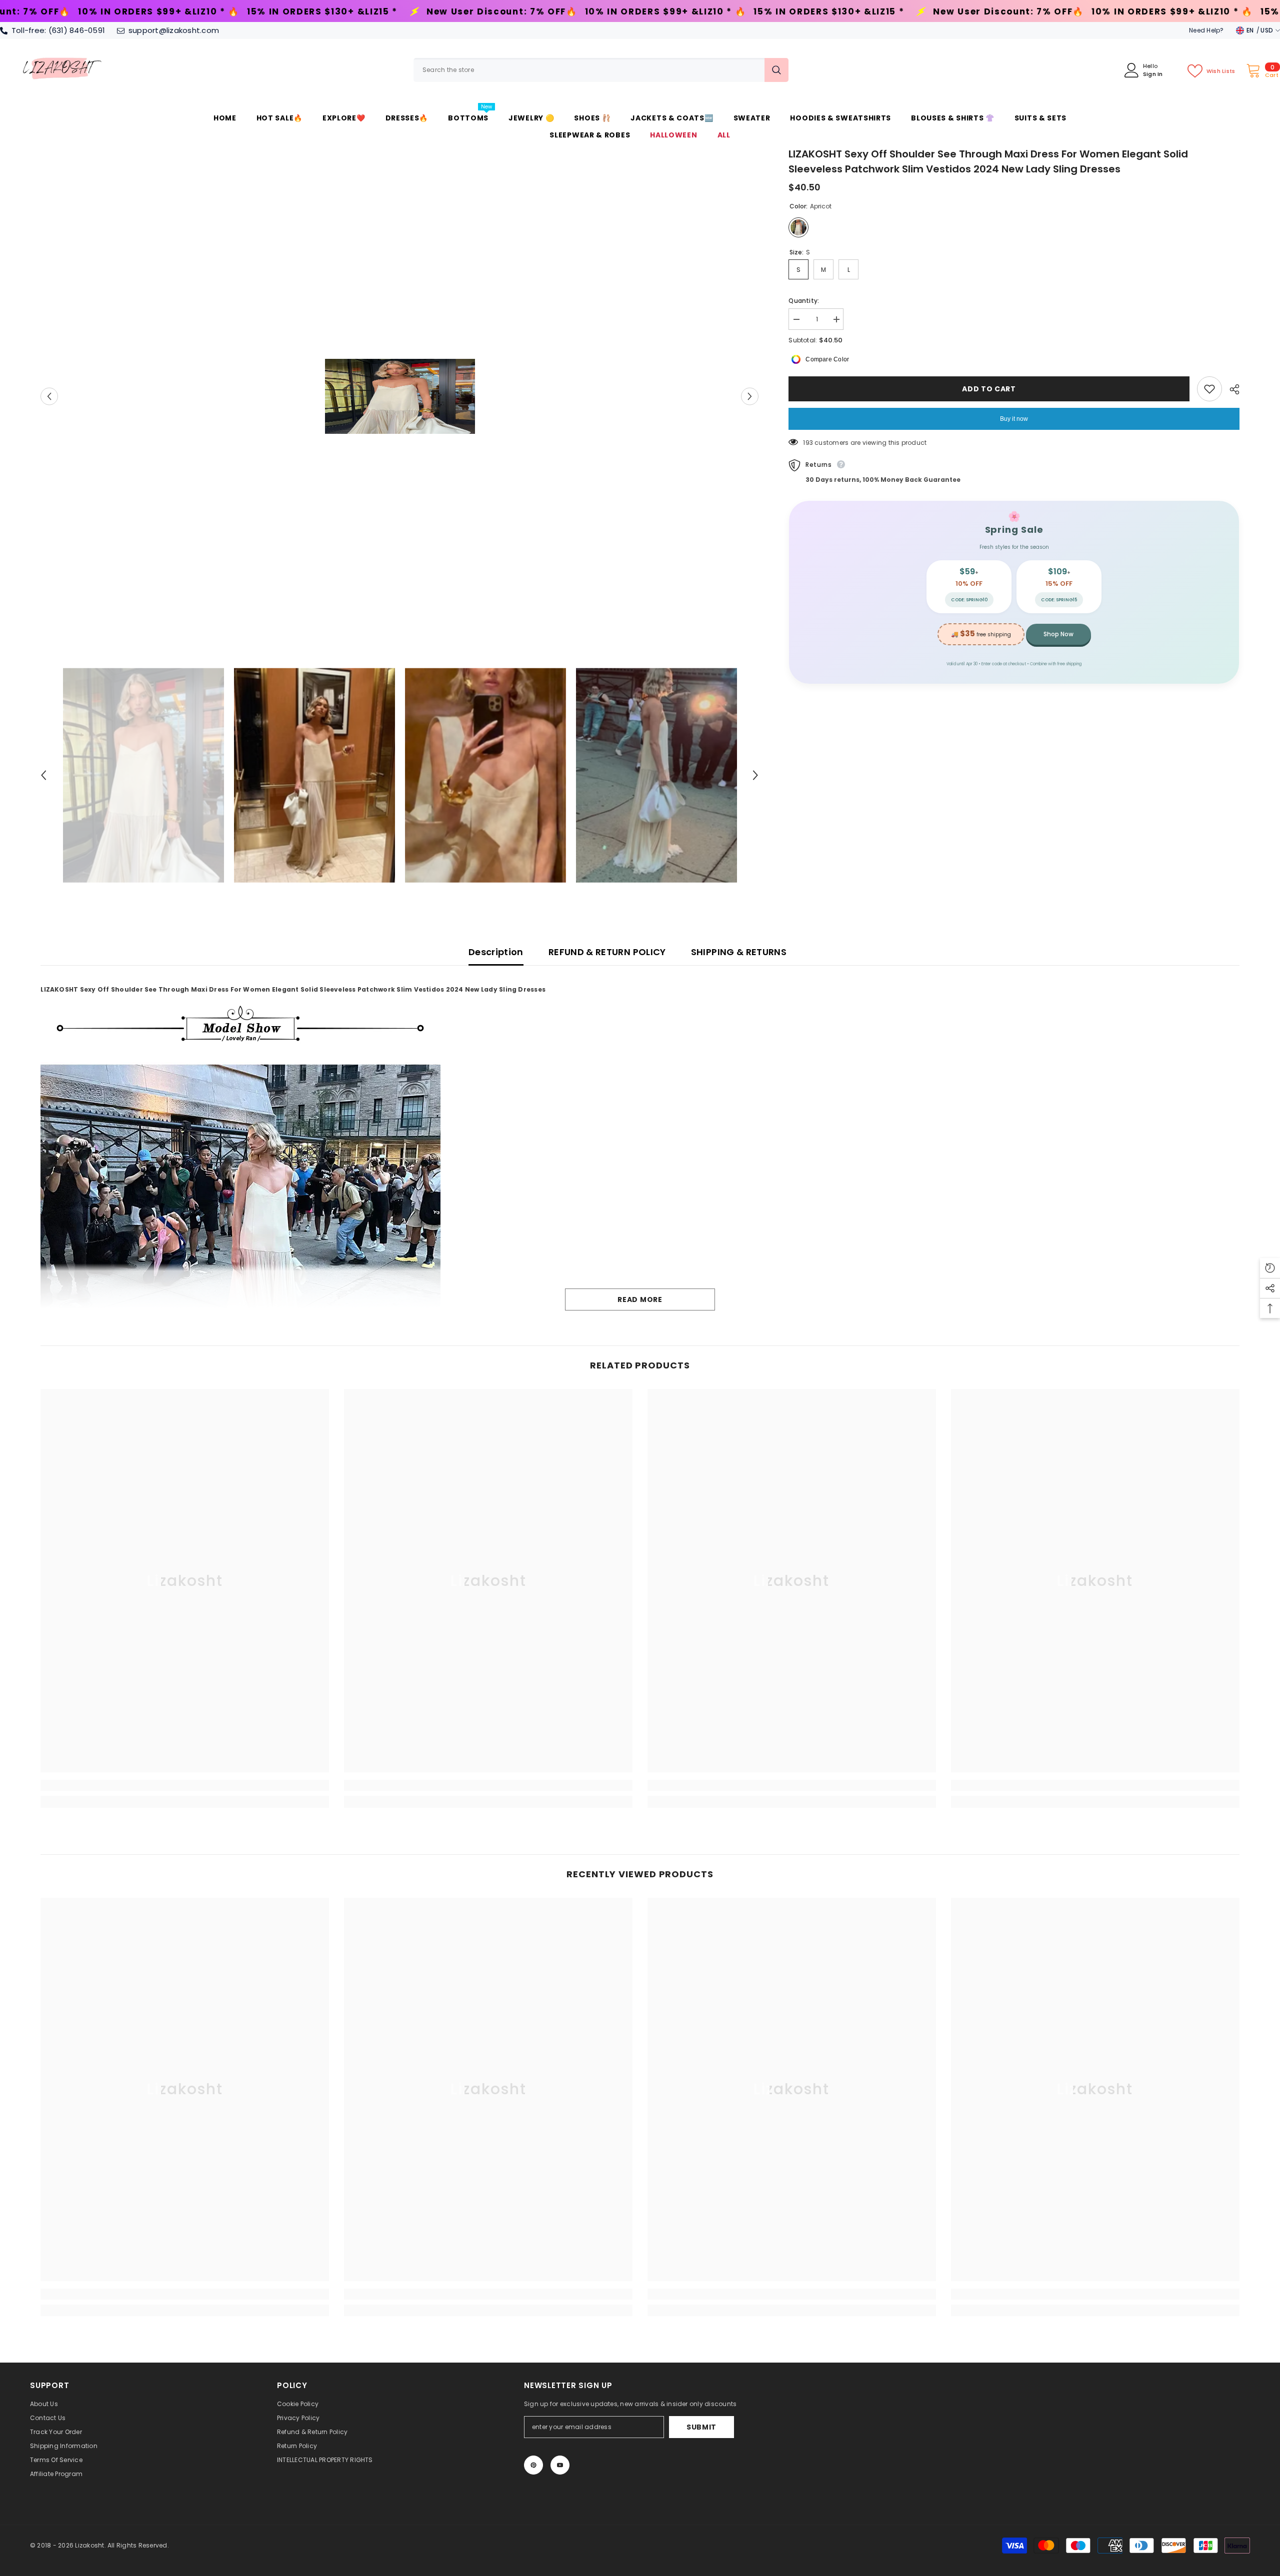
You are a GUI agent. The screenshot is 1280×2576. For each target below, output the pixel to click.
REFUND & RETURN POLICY (607, 952)
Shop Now (1058, 634)
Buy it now (1014, 419)
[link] (185, 1785)
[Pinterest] (533, 2465)
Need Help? (1206, 30)
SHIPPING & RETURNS (739, 952)
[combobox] (589, 70)
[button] (49, 396)
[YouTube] (560, 2465)
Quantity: (804, 301)
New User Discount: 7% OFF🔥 (123, 12)
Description (496, 952)
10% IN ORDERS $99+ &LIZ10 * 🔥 (287, 12)
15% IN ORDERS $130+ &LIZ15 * (451, 12)
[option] (400, 396)
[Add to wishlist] (1209, 389)
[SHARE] (1231, 389)
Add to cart (989, 389)
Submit (701, 2427)
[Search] (601, 70)
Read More (640, 1299)
